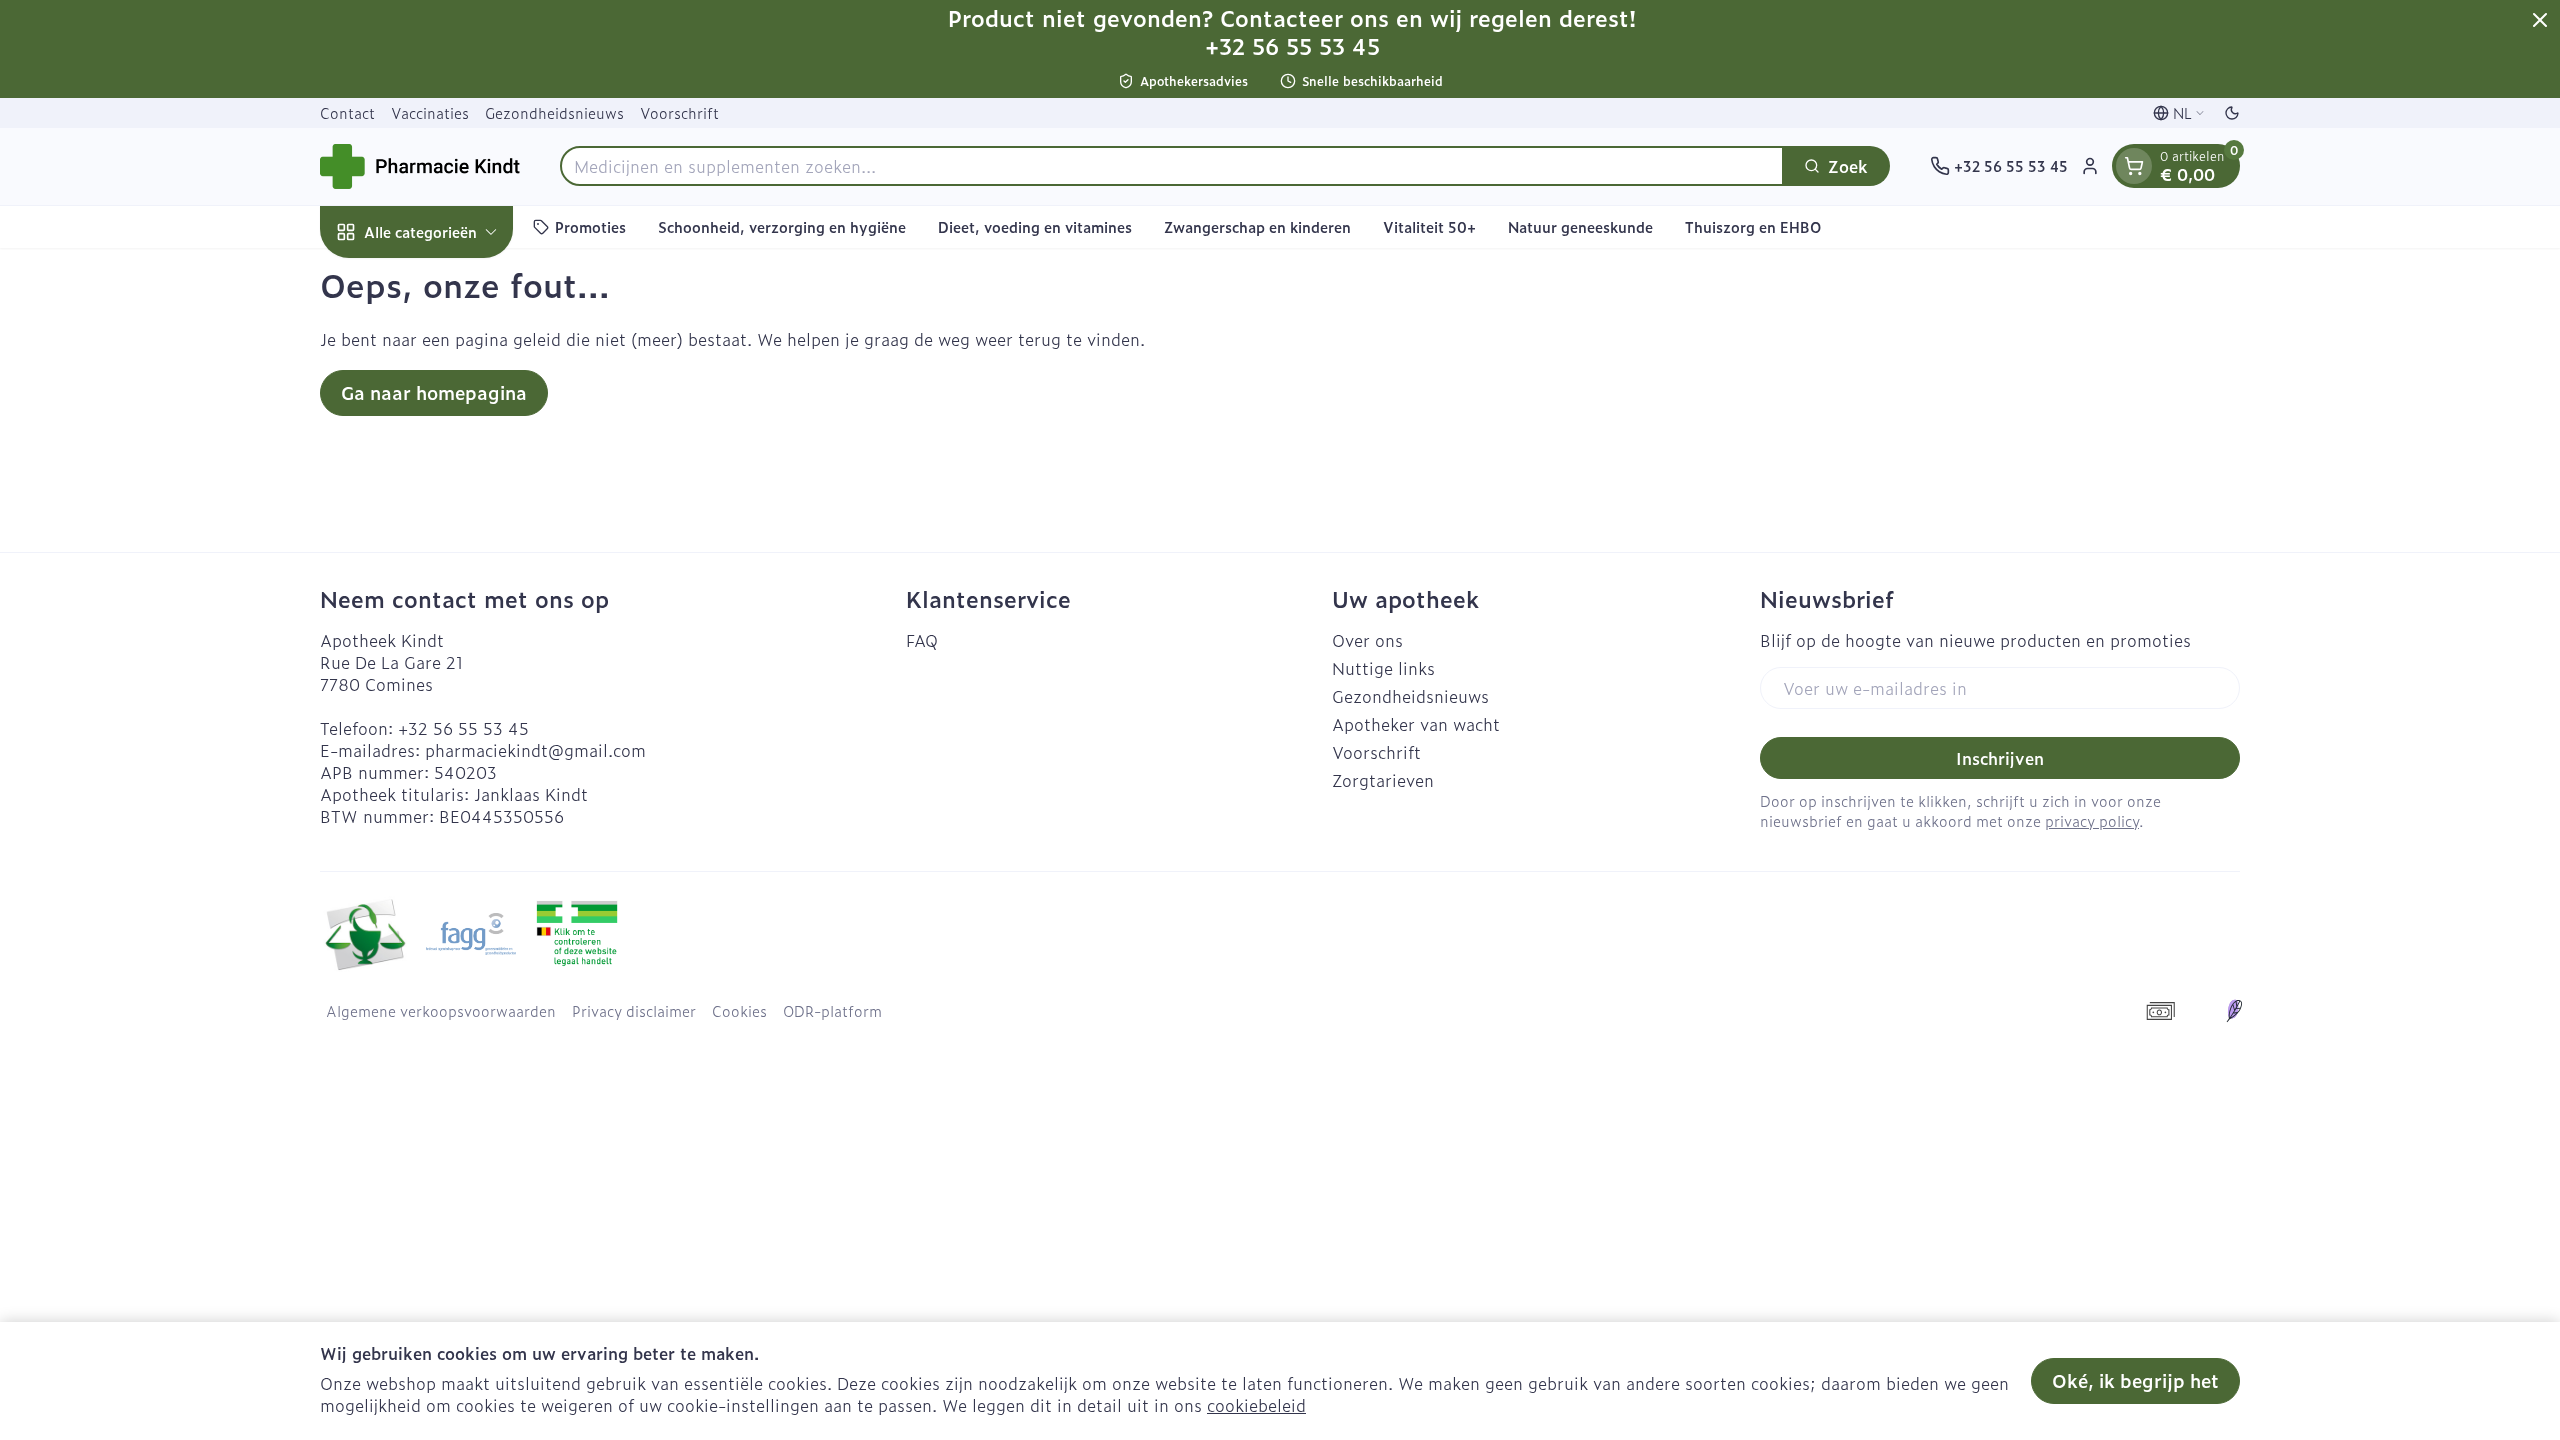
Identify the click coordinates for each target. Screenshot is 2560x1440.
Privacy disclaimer (634, 1011)
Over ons (1367, 640)
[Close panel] (2540, 20)
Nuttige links (1383, 668)
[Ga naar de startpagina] (420, 166)
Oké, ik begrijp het (2135, 1380)
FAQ (922, 640)
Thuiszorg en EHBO (1753, 226)
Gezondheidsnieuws (554, 112)
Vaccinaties (430, 112)
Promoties (590, 226)
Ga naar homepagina (434, 392)
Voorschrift (679, 112)
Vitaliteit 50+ (1429, 226)
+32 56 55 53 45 (463, 728)
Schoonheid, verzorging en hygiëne (782, 226)
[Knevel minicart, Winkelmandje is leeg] (2134, 166)
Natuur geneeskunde (1580, 226)
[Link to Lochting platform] (2234, 1011)
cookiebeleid (1256, 1405)
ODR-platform (832, 1011)
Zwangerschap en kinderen (1257, 226)
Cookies (739, 1011)
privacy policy (2092, 820)
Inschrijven (2000, 758)
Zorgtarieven (1383, 780)
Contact (347, 112)
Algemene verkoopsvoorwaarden (441, 1011)
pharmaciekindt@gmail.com (535, 750)
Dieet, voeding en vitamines (1035, 226)
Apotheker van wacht (1416, 724)
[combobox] (1172, 166)
